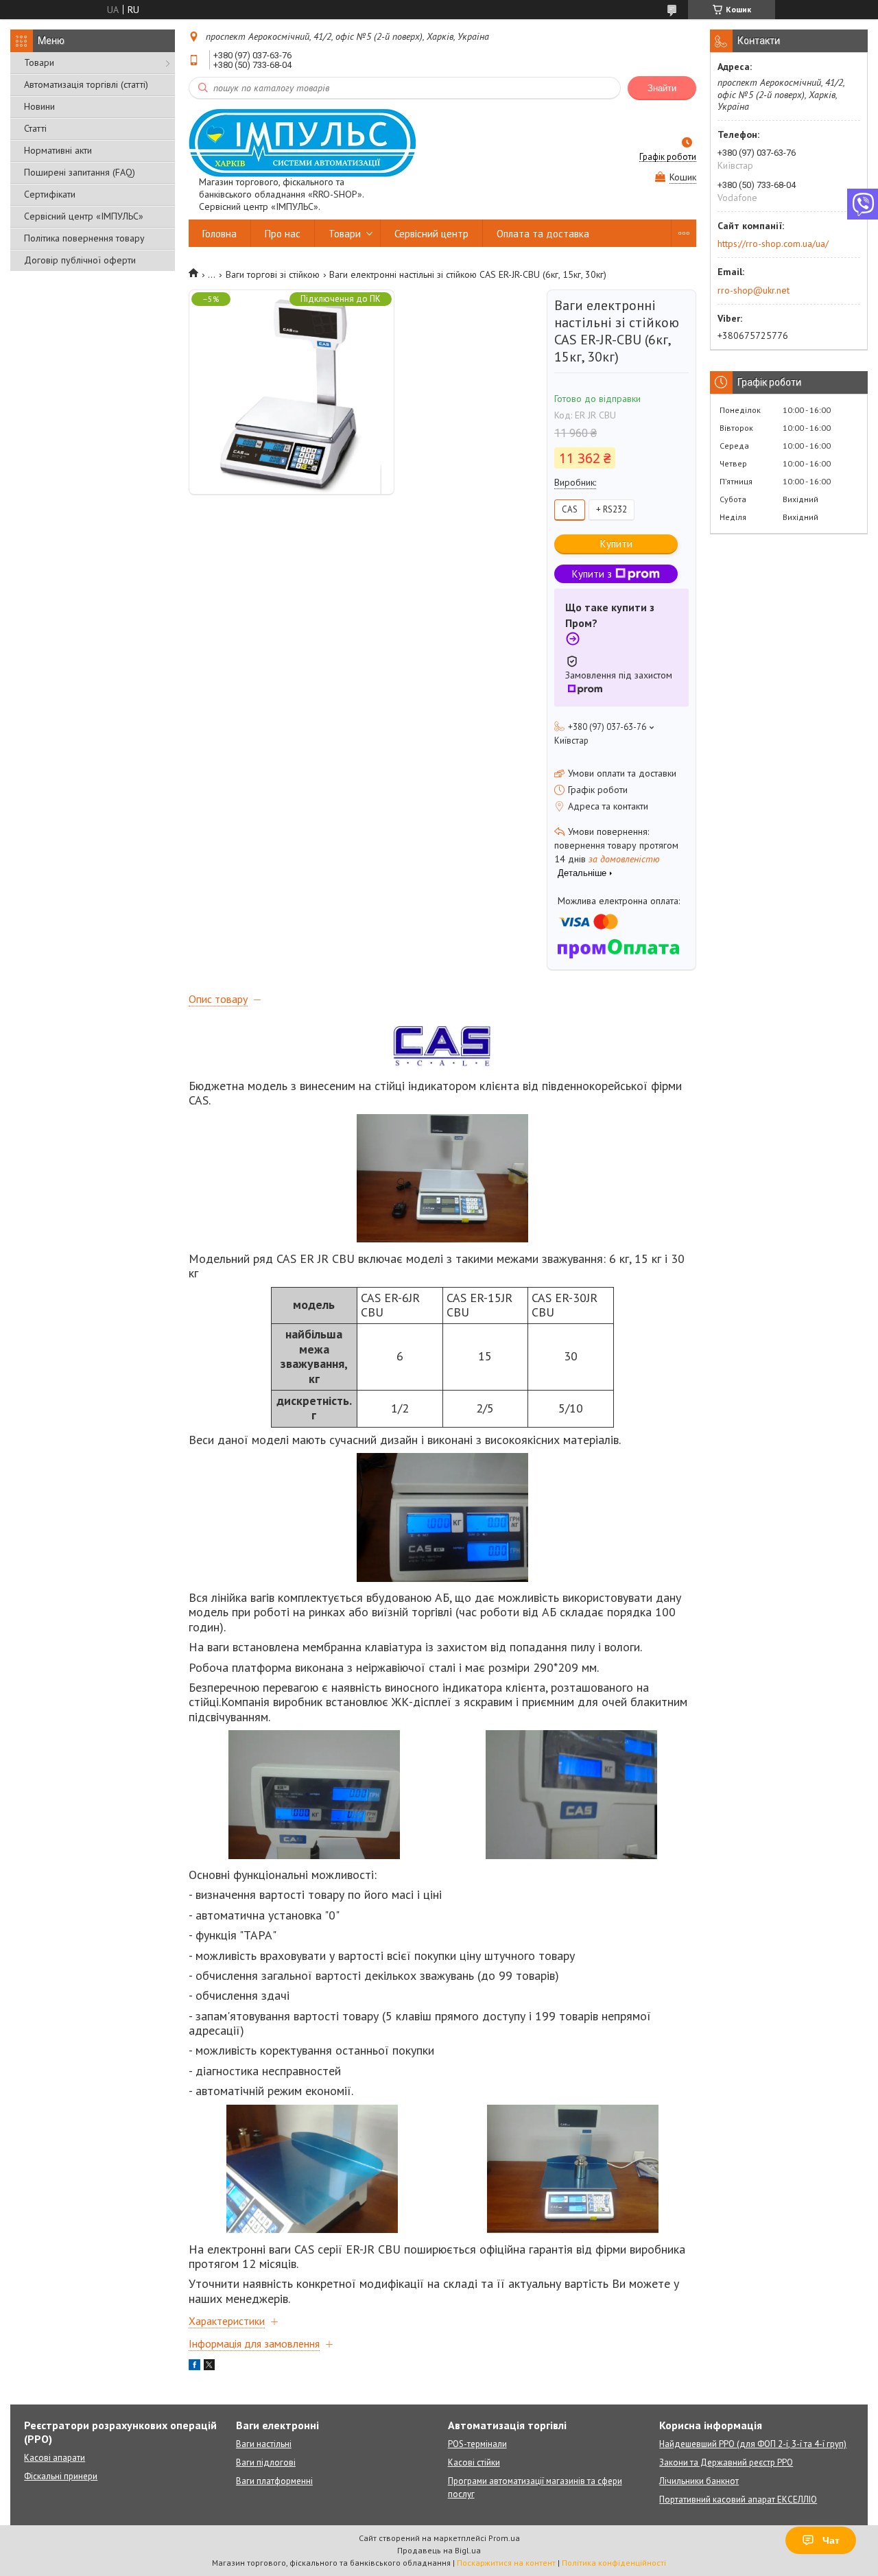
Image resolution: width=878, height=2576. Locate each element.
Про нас (283, 234)
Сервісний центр (431, 234)
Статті (35, 128)
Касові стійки (474, 2462)
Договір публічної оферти (80, 260)
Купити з (592, 574)
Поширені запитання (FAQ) (80, 172)
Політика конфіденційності (614, 2563)
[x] (209, 2367)
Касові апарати (55, 2458)
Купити (616, 544)
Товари (39, 62)
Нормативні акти (58, 150)
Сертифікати (50, 194)
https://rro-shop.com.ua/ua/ (773, 244)
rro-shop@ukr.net (754, 290)
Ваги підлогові (266, 2462)
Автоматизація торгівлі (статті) (86, 84)
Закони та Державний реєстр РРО (726, 2462)
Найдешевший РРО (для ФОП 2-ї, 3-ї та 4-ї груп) (753, 2444)
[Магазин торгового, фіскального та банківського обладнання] (302, 142)
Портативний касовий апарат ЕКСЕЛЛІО (738, 2500)
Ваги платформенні (274, 2481)
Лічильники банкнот (699, 2481)
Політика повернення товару (84, 238)
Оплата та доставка (543, 234)
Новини (39, 106)
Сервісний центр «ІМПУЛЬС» (84, 216)
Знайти (662, 88)
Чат (831, 2540)
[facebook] (194, 2367)
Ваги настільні (264, 2444)
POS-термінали (477, 2444)
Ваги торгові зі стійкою (273, 274)
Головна (219, 234)
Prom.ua (504, 2538)
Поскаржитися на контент (506, 2563)
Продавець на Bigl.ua (439, 2550)
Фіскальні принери (61, 2476)
